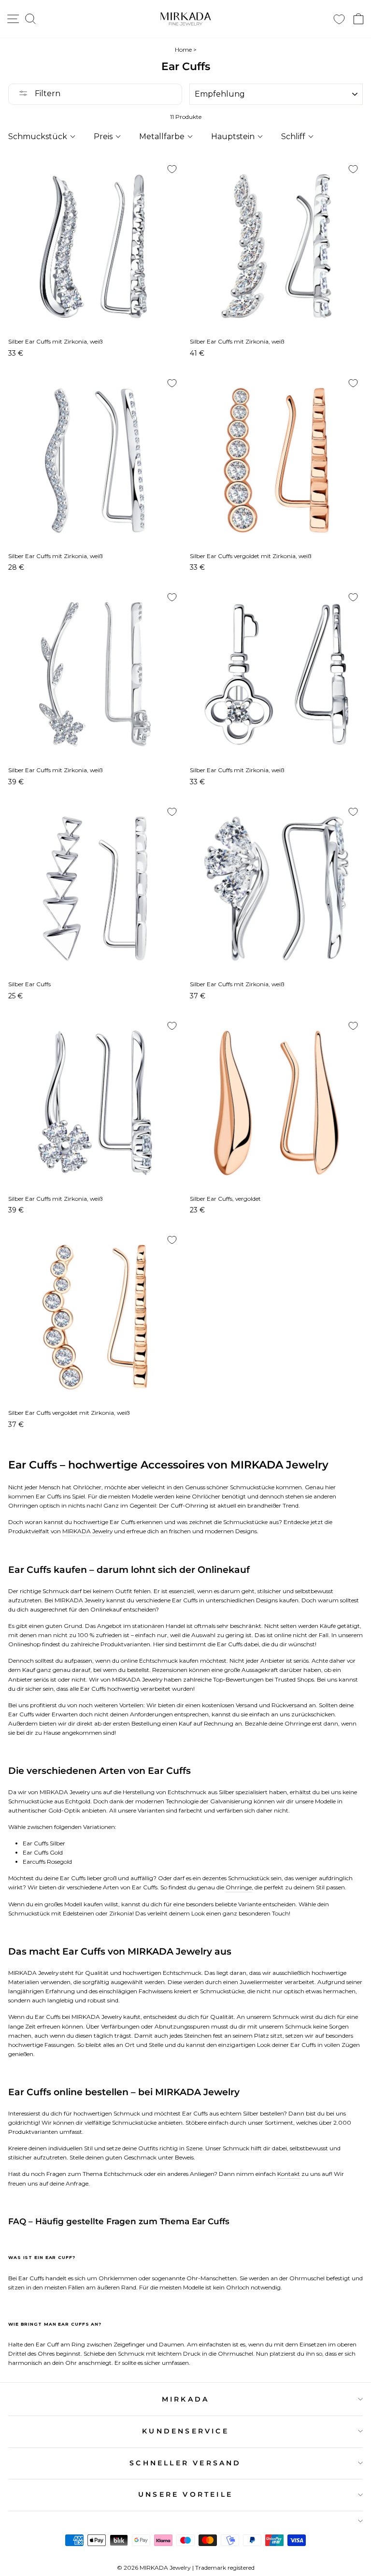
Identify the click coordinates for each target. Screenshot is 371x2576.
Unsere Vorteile (185, 2494)
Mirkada (185, 2399)
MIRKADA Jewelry (87, 1531)
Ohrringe (239, 1887)
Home (183, 50)
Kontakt (289, 2174)
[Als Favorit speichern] (172, 169)
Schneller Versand (185, 2463)
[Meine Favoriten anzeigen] (339, 19)
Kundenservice (185, 2431)
